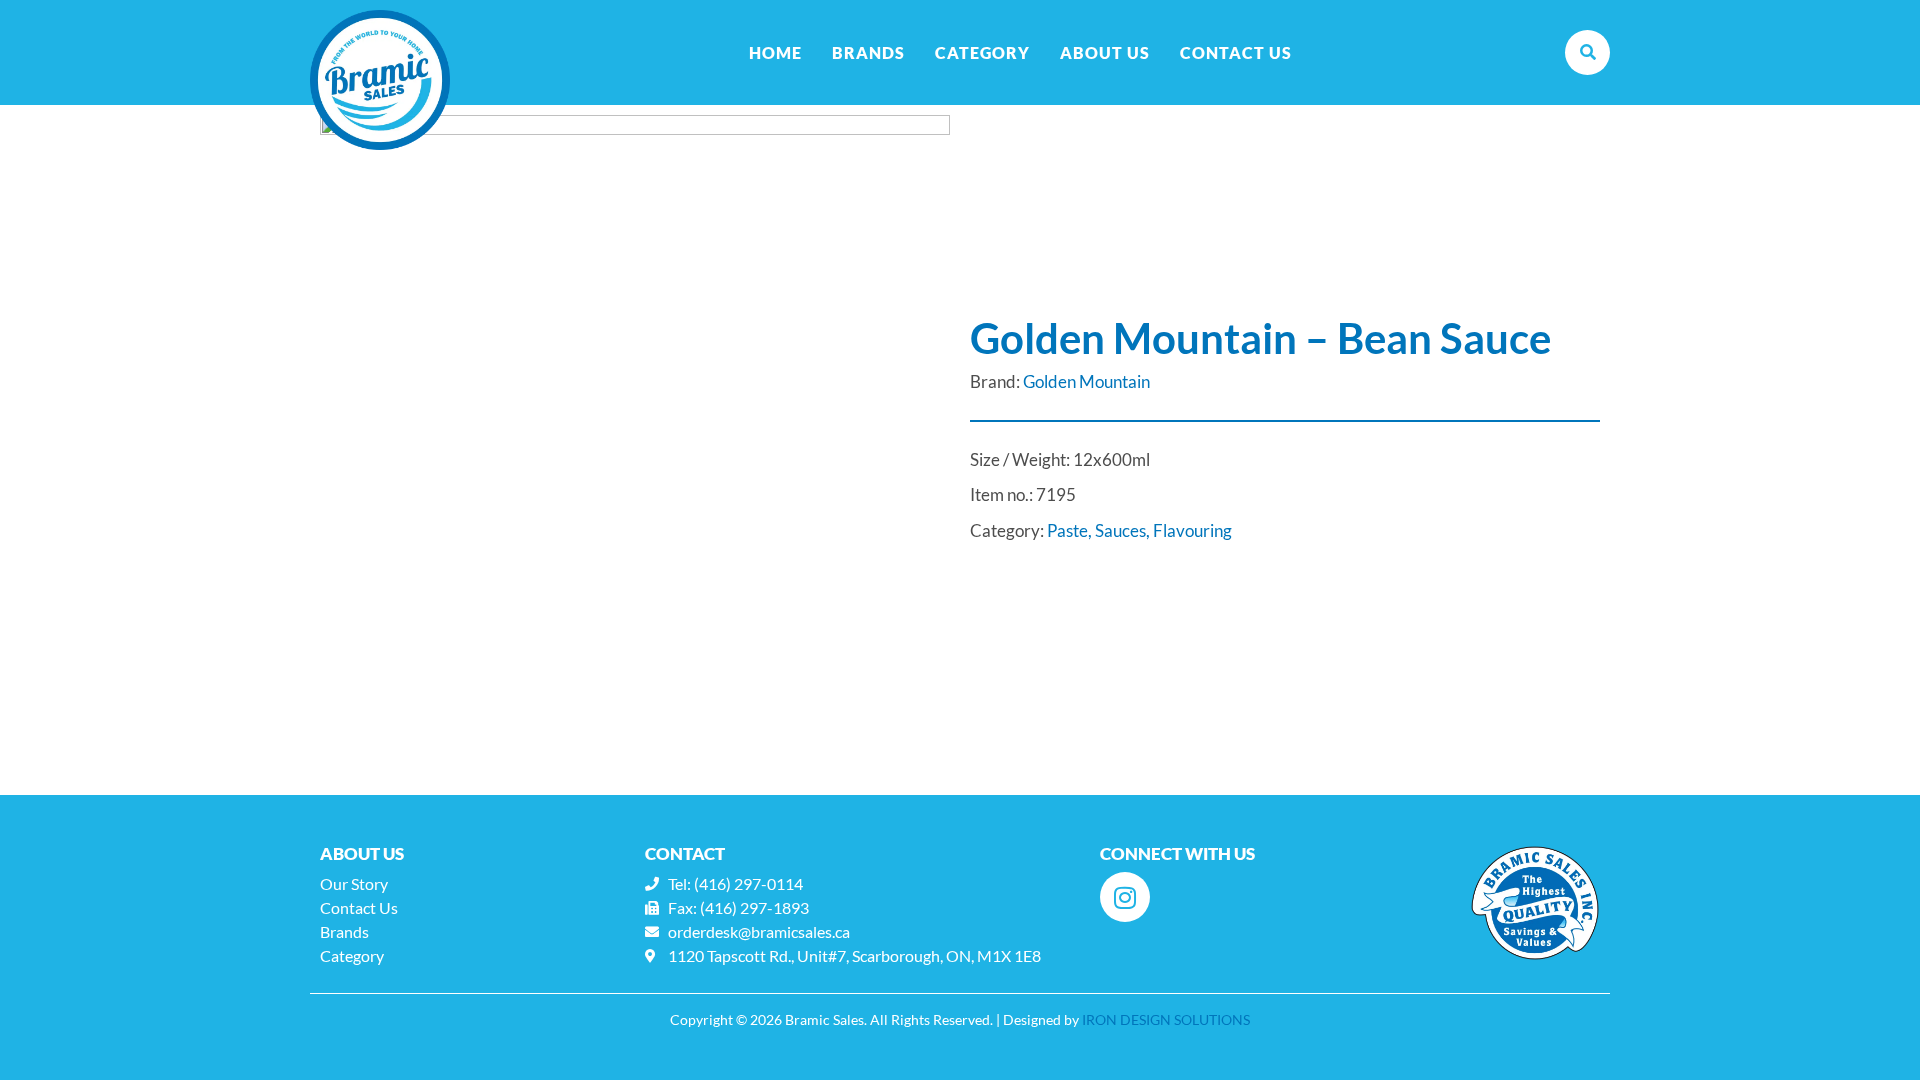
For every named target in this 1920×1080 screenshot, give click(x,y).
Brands (868, 52)
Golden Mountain (1086, 381)
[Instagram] (1125, 897)
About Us (1105, 52)
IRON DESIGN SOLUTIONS (1166, 1019)
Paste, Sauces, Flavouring (1139, 530)
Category (982, 52)
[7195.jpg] (635, 430)
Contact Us (1236, 52)
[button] (1587, 52)
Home (775, 52)
